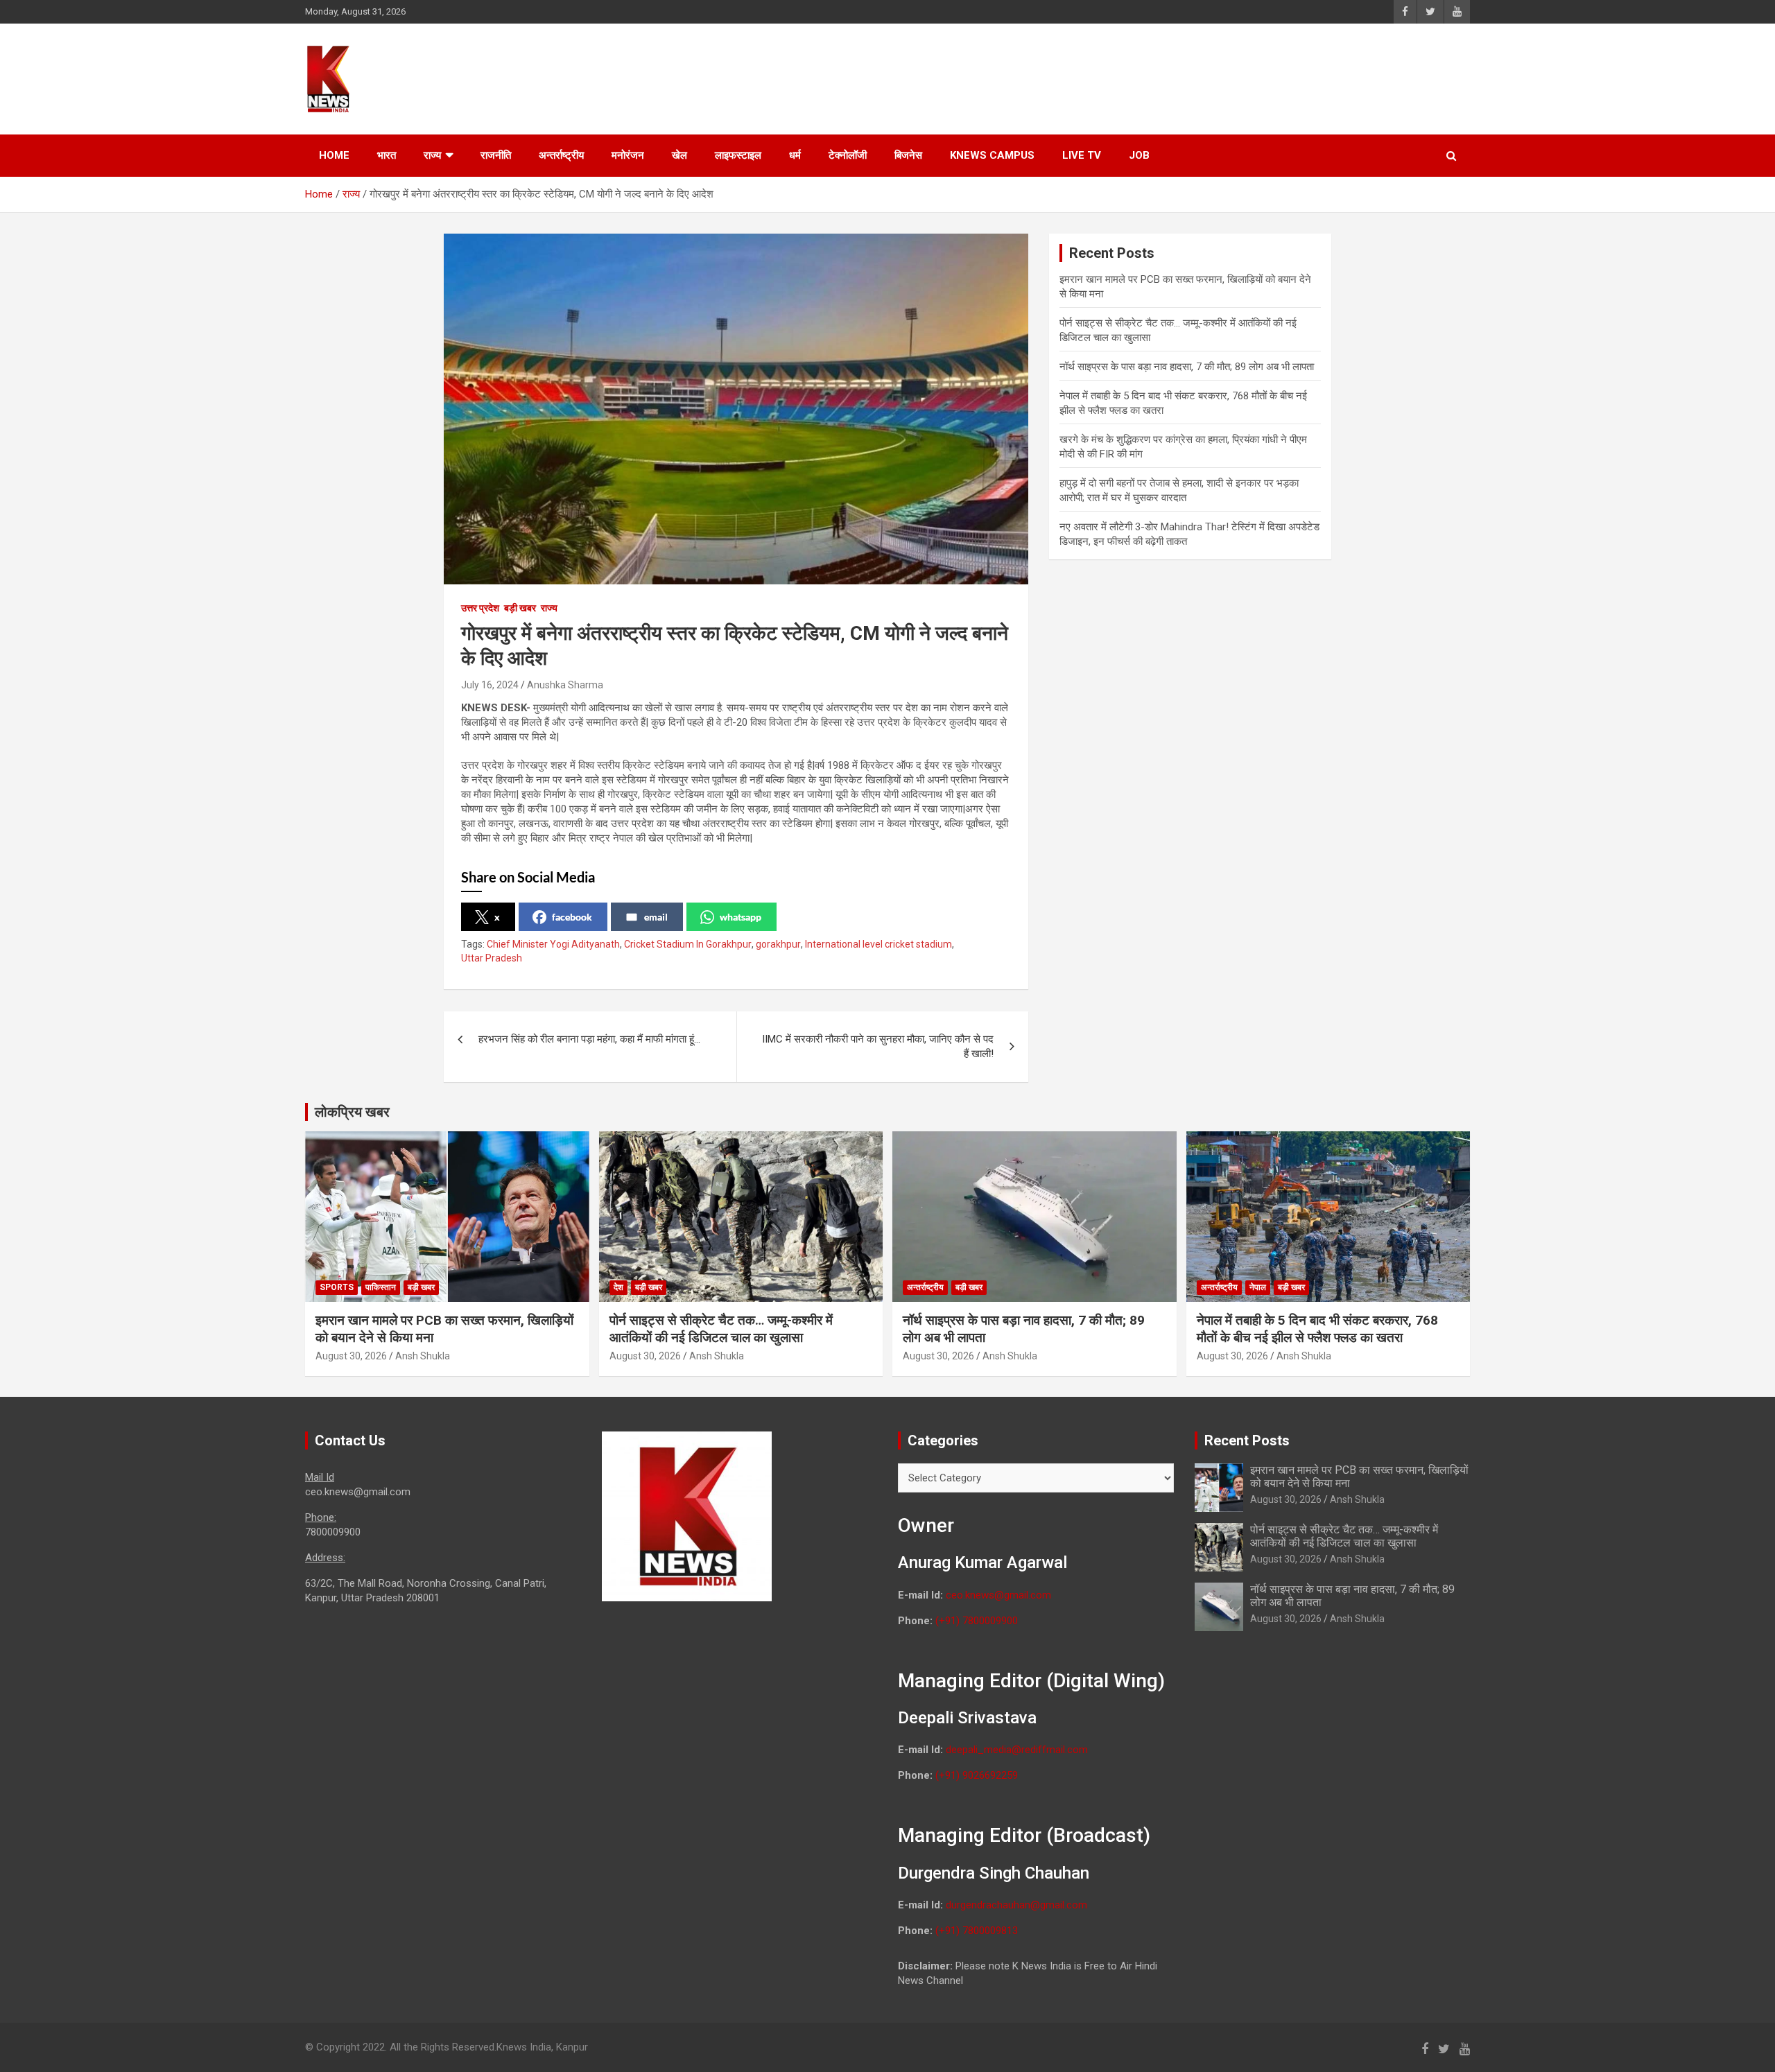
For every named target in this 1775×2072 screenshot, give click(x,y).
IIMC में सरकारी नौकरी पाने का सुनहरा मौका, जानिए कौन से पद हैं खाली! (878, 1046)
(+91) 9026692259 (977, 1775)
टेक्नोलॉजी (848, 155)
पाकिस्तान (381, 1287)
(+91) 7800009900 (977, 1621)
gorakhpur (778, 944)
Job (1139, 155)
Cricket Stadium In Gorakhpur (688, 944)
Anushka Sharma (565, 685)
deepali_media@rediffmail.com (1017, 1750)
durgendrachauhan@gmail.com (1016, 1905)
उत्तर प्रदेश (480, 608)
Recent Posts (1247, 1440)
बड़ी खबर (520, 608)
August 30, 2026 (351, 1356)
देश (618, 1287)
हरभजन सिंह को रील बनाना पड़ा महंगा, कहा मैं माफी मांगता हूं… (589, 1039)
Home (334, 155)
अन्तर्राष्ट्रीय (561, 155)
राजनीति (496, 155)
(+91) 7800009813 (977, 1931)
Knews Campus (992, 155)
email (656, 917)
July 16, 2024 (490, 685)
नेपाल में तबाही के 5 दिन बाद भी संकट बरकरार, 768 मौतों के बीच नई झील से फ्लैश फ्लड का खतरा (1317, 1329)
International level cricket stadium (878, 944)
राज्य (432, 155)
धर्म (795, 155)
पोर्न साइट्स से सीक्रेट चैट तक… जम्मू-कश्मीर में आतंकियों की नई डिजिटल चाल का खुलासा (721, 1329)
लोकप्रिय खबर (352, 1112)
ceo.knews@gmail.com (998, 1595)
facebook (572, 917)
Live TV (1082, 155)
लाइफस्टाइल (738, 155)
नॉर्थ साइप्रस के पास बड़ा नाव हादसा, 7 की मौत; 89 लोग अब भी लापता (1187, 367)
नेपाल (1258, 1287)
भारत (387, 155)
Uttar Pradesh (492, 958)
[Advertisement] (1207, 77)
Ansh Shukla (423, 1356)
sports (337, 1287)
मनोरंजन (628, 155)
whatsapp (741, 917)
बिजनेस (908, 155)
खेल (679, 155)
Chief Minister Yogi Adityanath (553, 944)
